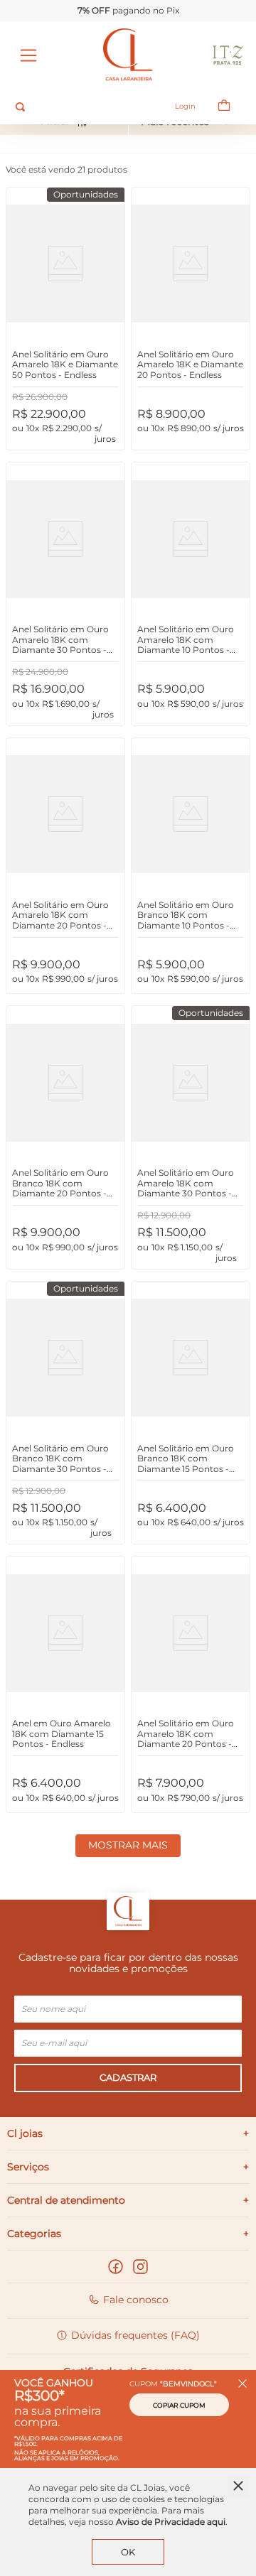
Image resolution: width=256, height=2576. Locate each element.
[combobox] (82, 107)
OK (128, 2552)
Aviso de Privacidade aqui (171, 2522)
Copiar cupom (179, 2405)
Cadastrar (128, 2077)
